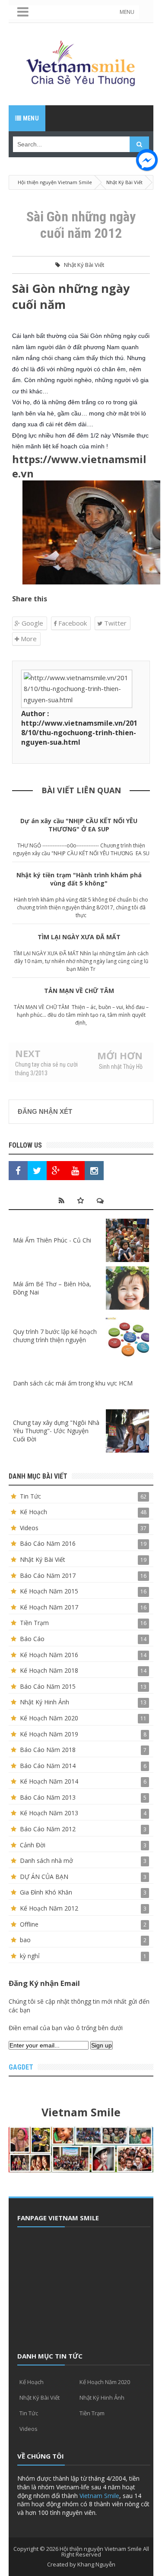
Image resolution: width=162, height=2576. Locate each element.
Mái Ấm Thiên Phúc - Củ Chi (52, 1240)
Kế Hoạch (33, 1512)
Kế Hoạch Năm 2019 (49, 1734)
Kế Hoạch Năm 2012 (49, 1908)
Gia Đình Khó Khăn (46, 1892)
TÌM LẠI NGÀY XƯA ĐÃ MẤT (79, 937)
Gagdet (21, 2067)
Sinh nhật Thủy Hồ (121, 1067)
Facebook (72, 623)
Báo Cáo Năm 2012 (48, 1829)
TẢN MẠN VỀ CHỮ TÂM (79, 991)
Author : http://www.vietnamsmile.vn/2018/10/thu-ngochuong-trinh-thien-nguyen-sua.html (79, 728)
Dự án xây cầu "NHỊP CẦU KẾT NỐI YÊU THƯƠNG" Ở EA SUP (79, 825)
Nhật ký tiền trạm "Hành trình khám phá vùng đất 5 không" (79, 879)
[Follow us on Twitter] (37, 1171)
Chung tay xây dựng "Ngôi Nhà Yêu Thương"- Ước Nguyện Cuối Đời (56, 1431)
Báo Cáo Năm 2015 (48, 1686)
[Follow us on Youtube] (75, 1171)
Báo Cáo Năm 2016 (48, 1543)
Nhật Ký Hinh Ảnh (44, 1702)
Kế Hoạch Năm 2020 (49, 1718)
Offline (29, 1924)
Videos (29, 1528)
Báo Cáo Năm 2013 (48, 1797)
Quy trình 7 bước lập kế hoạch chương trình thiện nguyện (55, 1336)
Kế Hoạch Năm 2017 (49, 1607)
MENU (127, 12)
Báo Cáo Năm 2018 (48, 1750)
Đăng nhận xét (45, 1111)
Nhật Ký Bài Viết (84, 265)
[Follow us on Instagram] (94, 1171)
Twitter (114, 623)
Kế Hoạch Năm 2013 (49, 1813)
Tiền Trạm (34, 1623)
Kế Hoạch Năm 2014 (49, 1781)
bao (25, 1940)
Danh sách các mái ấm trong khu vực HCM (73, 1383)
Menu (30, 118)
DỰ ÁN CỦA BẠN (44, 1877)
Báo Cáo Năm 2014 (48, 1766)
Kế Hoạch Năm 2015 (49, 1591)
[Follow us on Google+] (56, 1171)
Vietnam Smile (99, 2496)
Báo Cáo (32, 1639)
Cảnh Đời (33, 1845)
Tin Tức (30, 1496)
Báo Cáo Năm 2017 (48, 1575)
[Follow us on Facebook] (18, 1171)
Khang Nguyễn (96, 2564)
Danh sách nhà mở (46, 1861)
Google (32, 623)
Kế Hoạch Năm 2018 (49, 1670)
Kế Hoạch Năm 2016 (49, 1655)
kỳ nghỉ (30, 1956)
